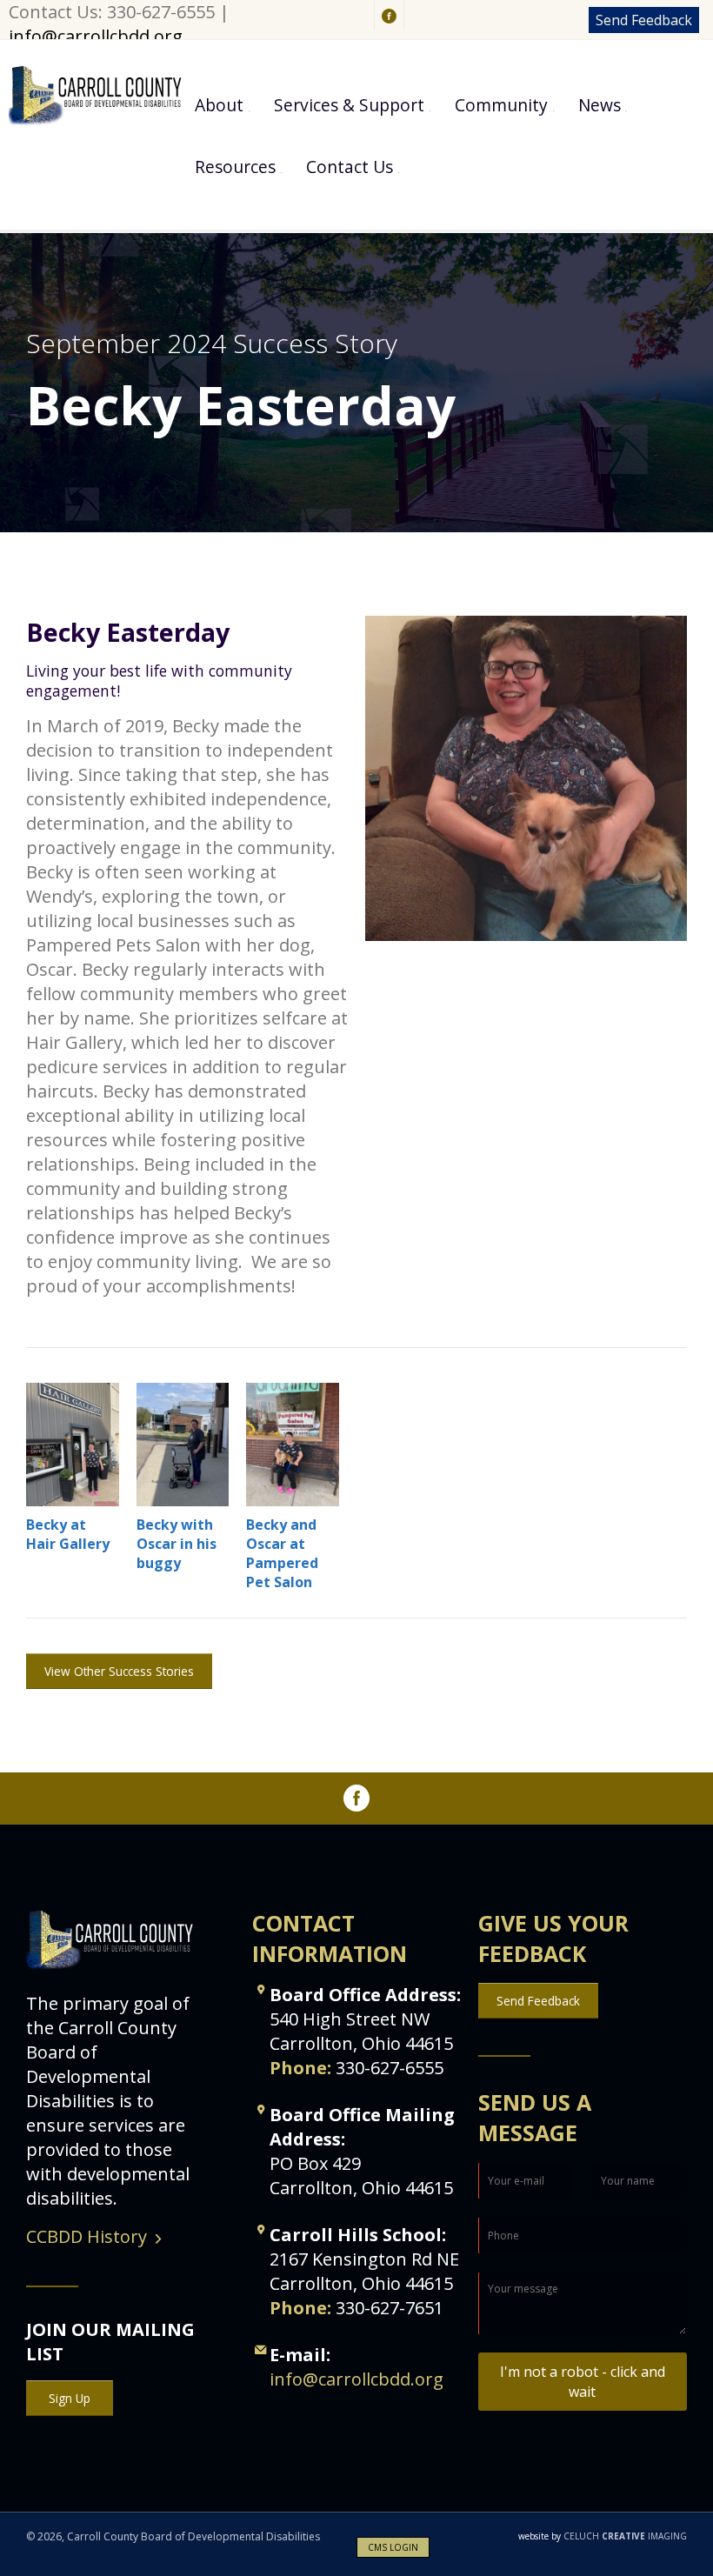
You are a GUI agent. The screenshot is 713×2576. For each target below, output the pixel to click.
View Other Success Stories (119, 1671)
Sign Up (70, 2398)
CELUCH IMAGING (603, 2536)
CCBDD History (87, 2236)
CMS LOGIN (393, 2547)
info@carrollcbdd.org (96, 36)
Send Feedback (644, 20)
